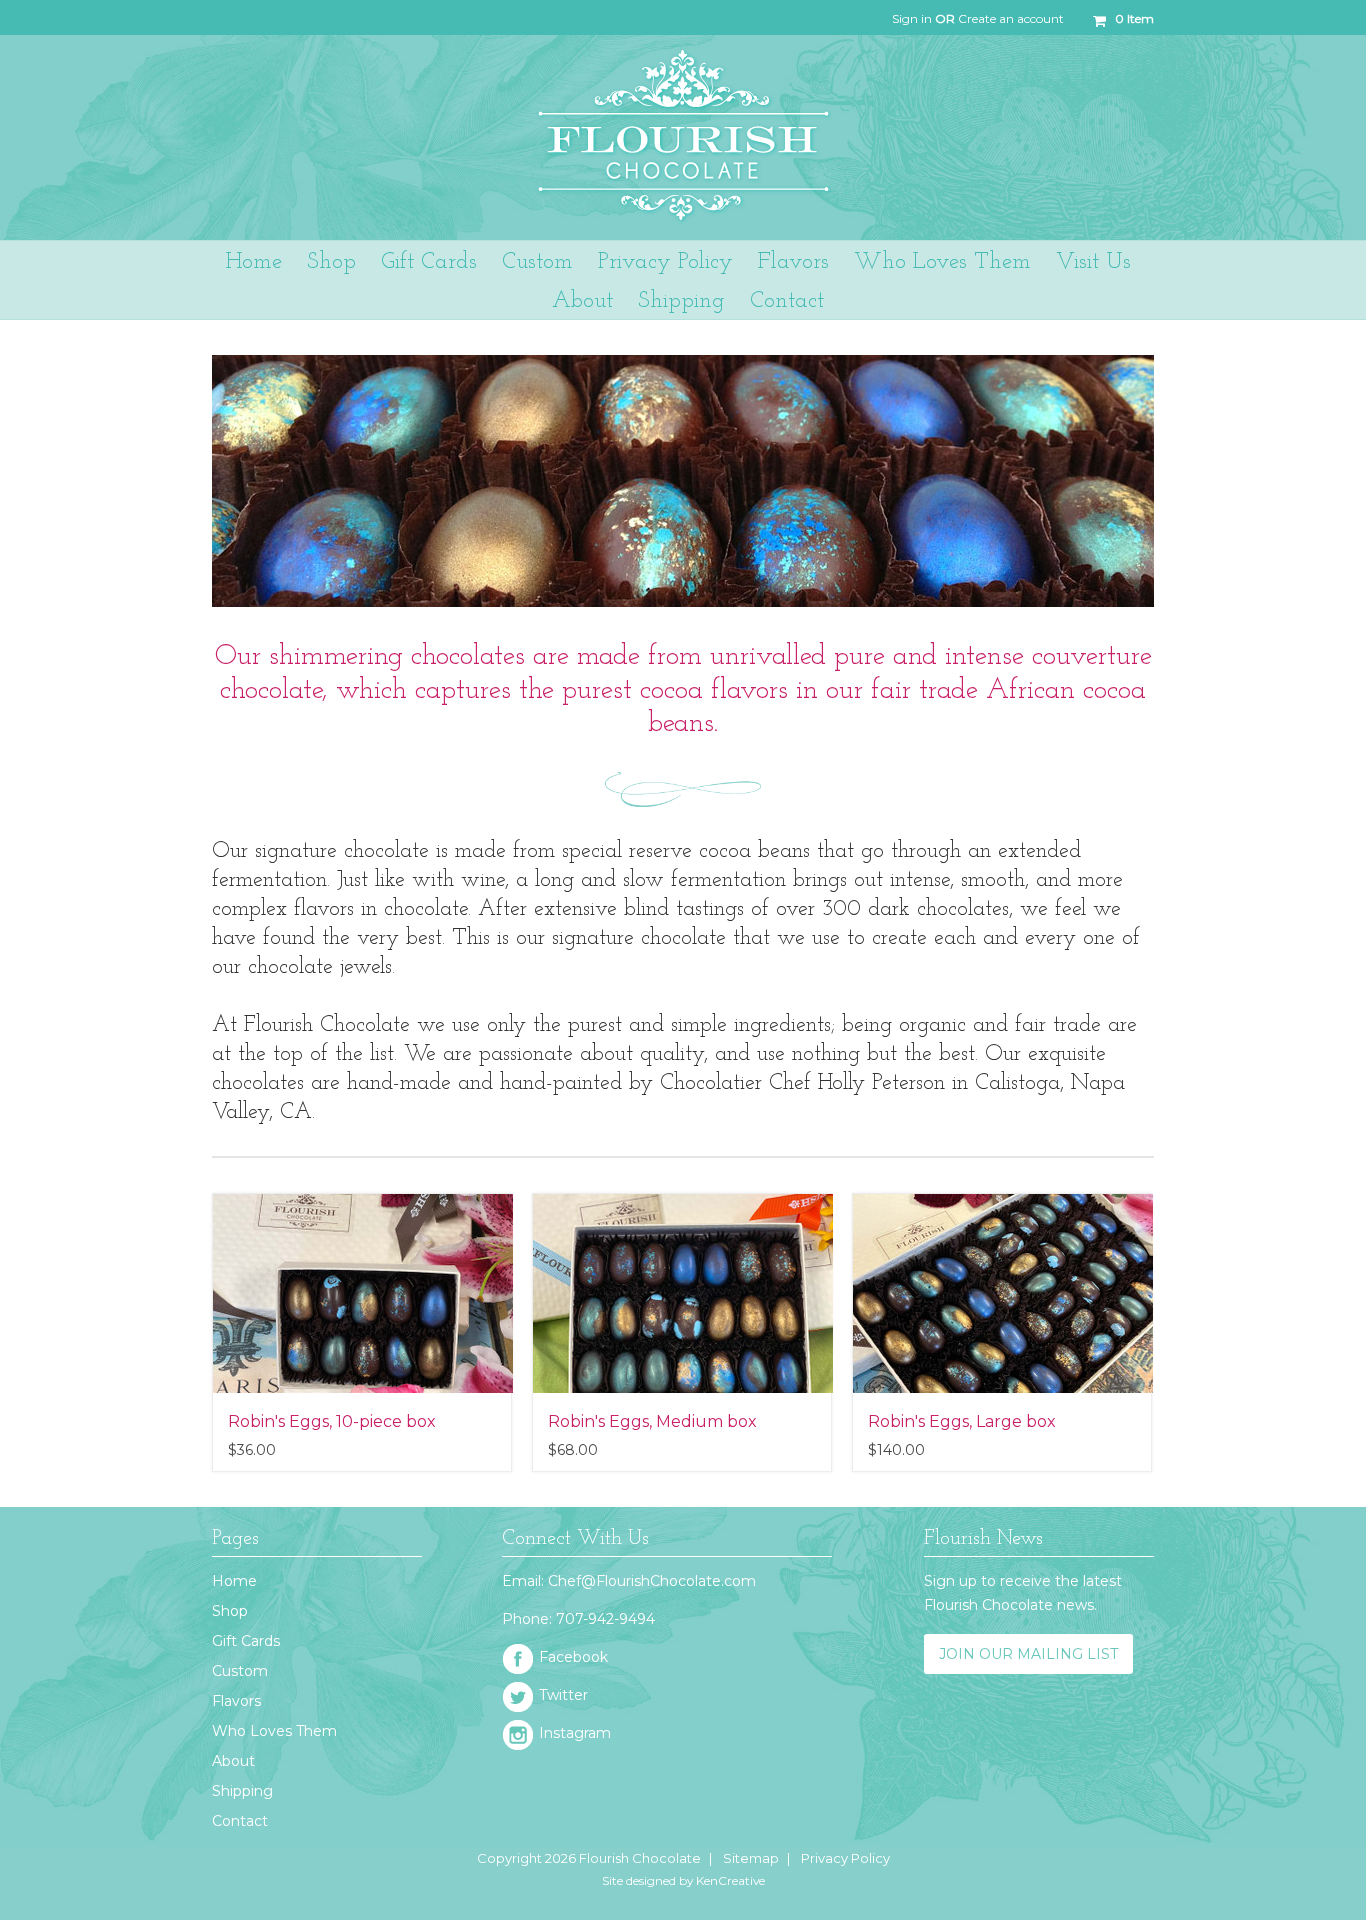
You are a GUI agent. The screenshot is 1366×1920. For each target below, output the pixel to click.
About (233, 1761)
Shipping (242, 1791)
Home (234, 1581)
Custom (240, 1671)
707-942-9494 (605, 1619)
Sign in (912, 18)
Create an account (1011, 18)
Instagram (575, 1733)
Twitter (563, 1695)
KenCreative (730, 1880)
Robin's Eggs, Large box (962, 1421)
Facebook (573, 1657)
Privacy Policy (845, 1858)
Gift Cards (246, 1641)
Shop (331, 262)
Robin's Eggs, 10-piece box (332, 1421)
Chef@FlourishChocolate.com (652, 1581)
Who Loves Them (274, 1731)
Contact (240, 1821)
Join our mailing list (1028, 1654)
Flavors (236, 1701)
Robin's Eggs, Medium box (652, 1421)
